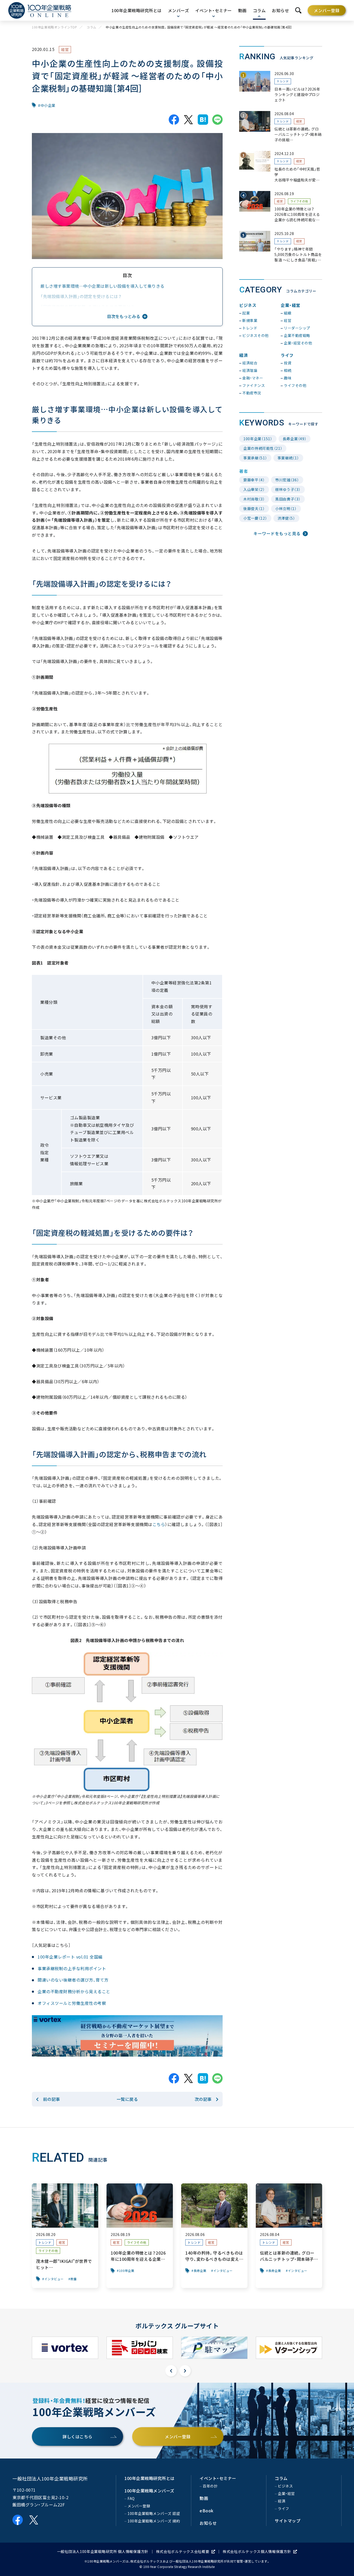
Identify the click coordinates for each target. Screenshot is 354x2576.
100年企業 (127, 2271)
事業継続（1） (288, 458)
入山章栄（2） (254, 489)
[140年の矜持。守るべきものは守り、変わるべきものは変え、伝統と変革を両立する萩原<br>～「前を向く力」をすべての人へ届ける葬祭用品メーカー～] (214, 2236)
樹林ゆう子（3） (288, 489)
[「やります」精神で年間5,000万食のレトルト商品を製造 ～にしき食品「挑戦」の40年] (281, 247)
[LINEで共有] (217, 120)
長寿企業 (200, 2271)
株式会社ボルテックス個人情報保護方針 (257, 2551)
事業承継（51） (255, 458)
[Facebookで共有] (174, 120)
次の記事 (203, 2099)
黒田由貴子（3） (288, 499)
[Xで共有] (188, 120)
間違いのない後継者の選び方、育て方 (73, 1980)
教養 (74, 2279)
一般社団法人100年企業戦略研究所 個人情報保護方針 (103, 2551)
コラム (91, 27)
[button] (171, 2371)
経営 (65, 49)
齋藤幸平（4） (254, 480)
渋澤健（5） (286, 518)
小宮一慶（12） (255, 518)
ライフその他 (299, 201)
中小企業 (48, 105)
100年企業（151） (258, 439)
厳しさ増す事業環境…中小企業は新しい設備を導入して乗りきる (102, 286)
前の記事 (52, 2099)
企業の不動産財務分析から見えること (74, 1991)
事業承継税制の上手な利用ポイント (72, 1968)
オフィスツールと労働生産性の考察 (72, 2003)
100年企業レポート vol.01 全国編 (70, 1957)
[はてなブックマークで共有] (203, 120)
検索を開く (298, 10)
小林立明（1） (286, 509)
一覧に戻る (127, 2099)
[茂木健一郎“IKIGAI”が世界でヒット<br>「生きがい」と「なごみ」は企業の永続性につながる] (65, 2236)
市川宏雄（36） (287, 480)
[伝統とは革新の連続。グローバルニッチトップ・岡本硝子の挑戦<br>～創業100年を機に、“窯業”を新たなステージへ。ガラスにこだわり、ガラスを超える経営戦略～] (281, 127)
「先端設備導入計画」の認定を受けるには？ (81, 296)
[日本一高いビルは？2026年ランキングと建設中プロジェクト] (281, 87)
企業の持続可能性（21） (263, 448)
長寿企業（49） (295, 439)
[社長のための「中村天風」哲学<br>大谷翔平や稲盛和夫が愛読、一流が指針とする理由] (281, 167)
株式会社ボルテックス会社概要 (183, 2551)
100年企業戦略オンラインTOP (55, 27)
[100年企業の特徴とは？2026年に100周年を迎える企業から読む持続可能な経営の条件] (281, 207)
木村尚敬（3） (254, 499)
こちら (159, 1524)
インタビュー (54, 2279)
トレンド (283, 81)
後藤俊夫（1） (254, 509)
